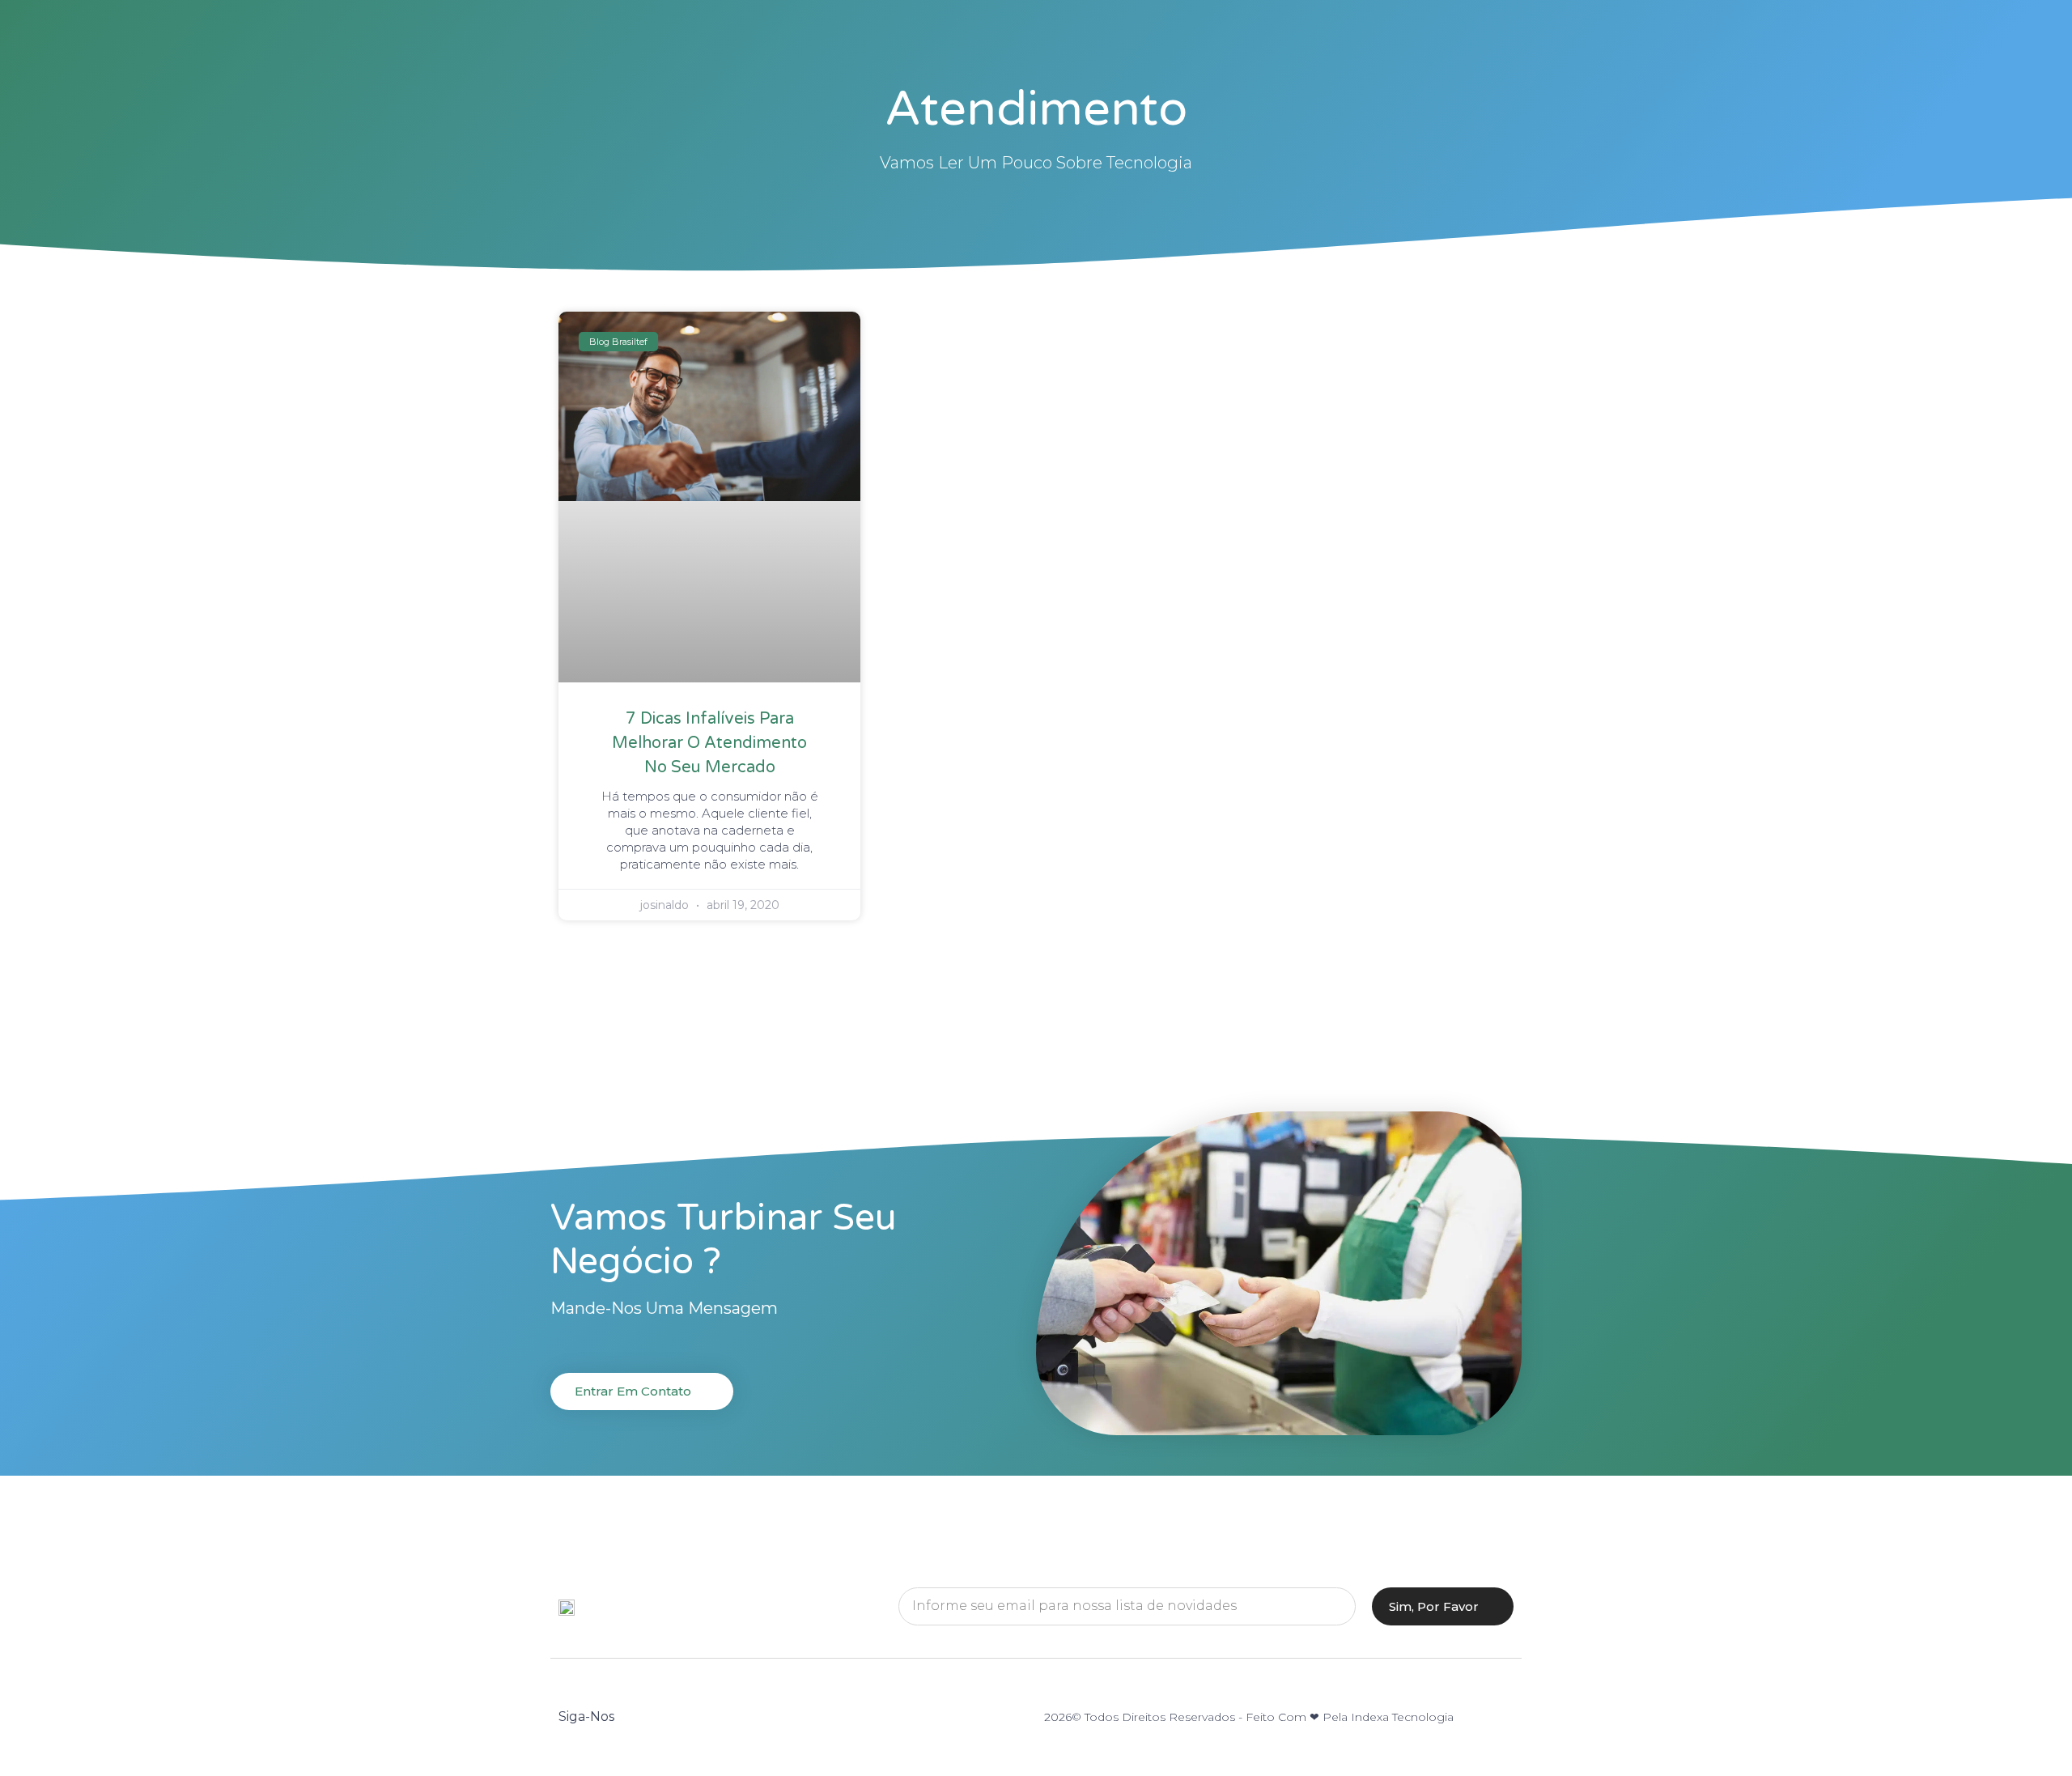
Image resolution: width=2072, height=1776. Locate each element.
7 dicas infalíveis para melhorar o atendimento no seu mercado (709, 743)
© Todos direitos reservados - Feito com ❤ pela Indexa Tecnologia (1263, 1717)
